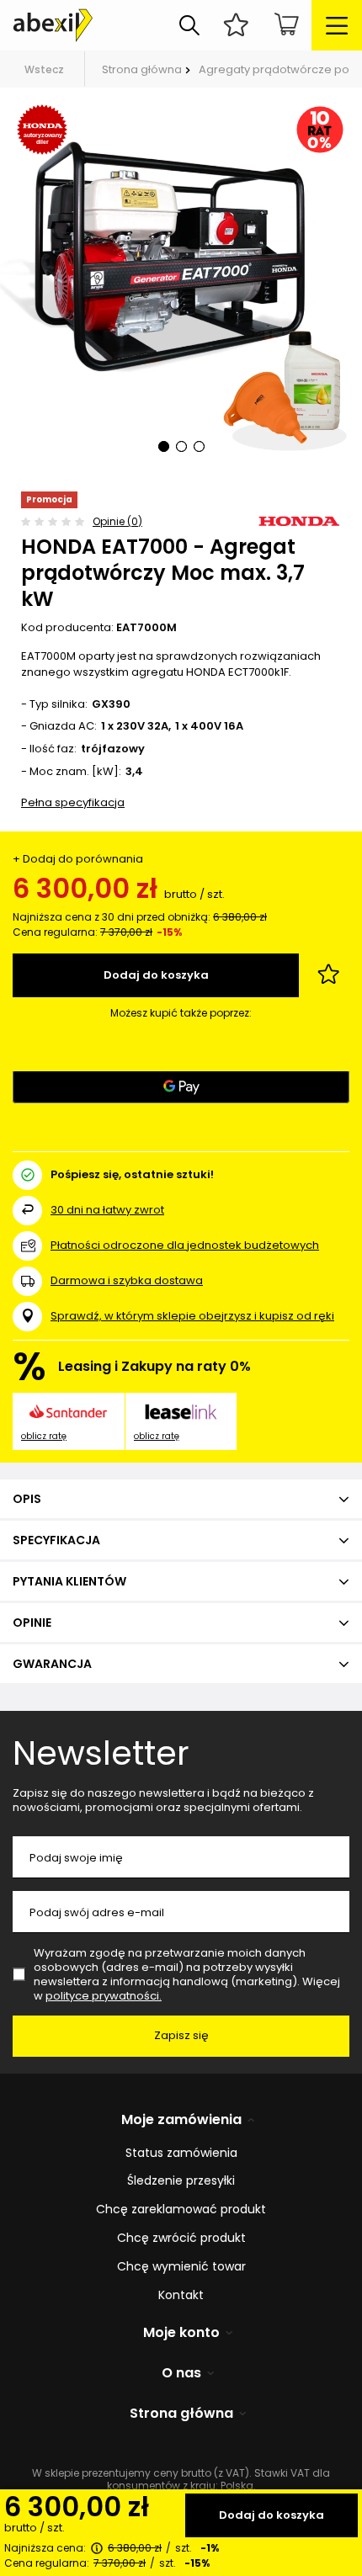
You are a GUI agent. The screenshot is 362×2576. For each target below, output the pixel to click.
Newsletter (101, 1753)
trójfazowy (113, 749)
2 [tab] (181, 446)
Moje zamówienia (181, 2120)
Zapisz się (181, 2035)
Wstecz (44, 69)
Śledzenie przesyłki (181, 2181)
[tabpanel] (181, 289)
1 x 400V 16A (209, 727)
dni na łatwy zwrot (107, 1210)
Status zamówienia (181, 2153)
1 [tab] (164, 446)
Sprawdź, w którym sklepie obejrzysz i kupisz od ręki (192, 1317)
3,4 (134, 772)
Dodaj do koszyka (271, 2515)
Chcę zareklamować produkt (181, 2210)
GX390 (111, 705)
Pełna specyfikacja (73, 802)
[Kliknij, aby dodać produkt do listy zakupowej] (328, 975)
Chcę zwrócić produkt (181, 2238)
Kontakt (181, 2295)
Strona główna (142, 69)
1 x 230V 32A (135, 727)
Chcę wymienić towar (181, 2267)
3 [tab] (199, 446)
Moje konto (181, 2333)
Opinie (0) (117, 521)
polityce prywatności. (104, 1996)
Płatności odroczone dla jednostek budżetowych (185, 1245)
